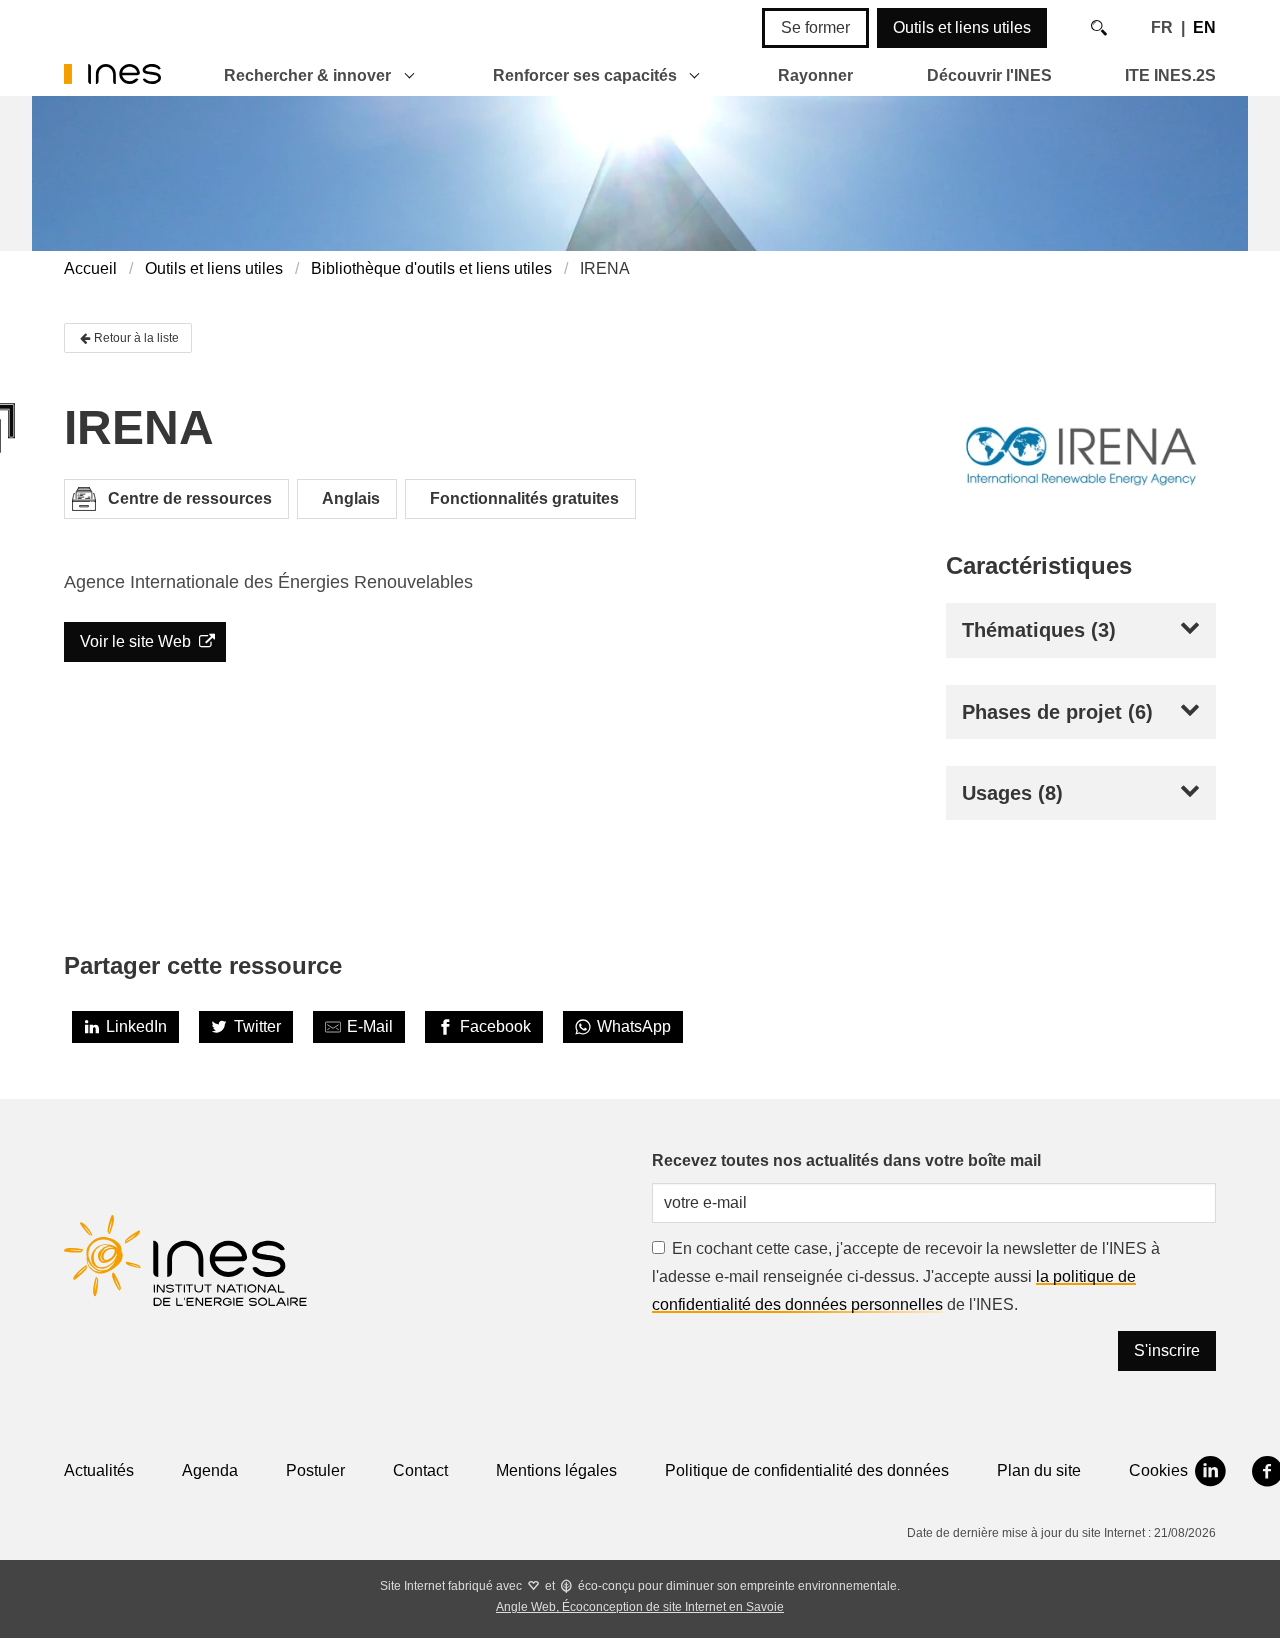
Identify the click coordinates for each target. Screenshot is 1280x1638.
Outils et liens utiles (962, 27)
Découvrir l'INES (989, 75)
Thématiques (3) (1039, 630)
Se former (815, 27)
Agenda (210, 1470)
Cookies (1158, 1470)
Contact (420, 1470)
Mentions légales (556, 1470)
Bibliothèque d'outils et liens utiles (431, 268)
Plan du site (1039, 1470)
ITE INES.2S (1170, 75)
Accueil (90, 268)
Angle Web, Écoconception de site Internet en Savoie (640, 1607)
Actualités (99, 1470)
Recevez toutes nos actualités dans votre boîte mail (846, 1160)
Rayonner (815, 75)
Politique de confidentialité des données (807, 1470)
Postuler (315, 1470)
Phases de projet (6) (1057, 712)
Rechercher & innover (307, 75)
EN (1204, 27)
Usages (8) (1012, 793)
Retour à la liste (136, 338)
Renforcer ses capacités (585, 75)
